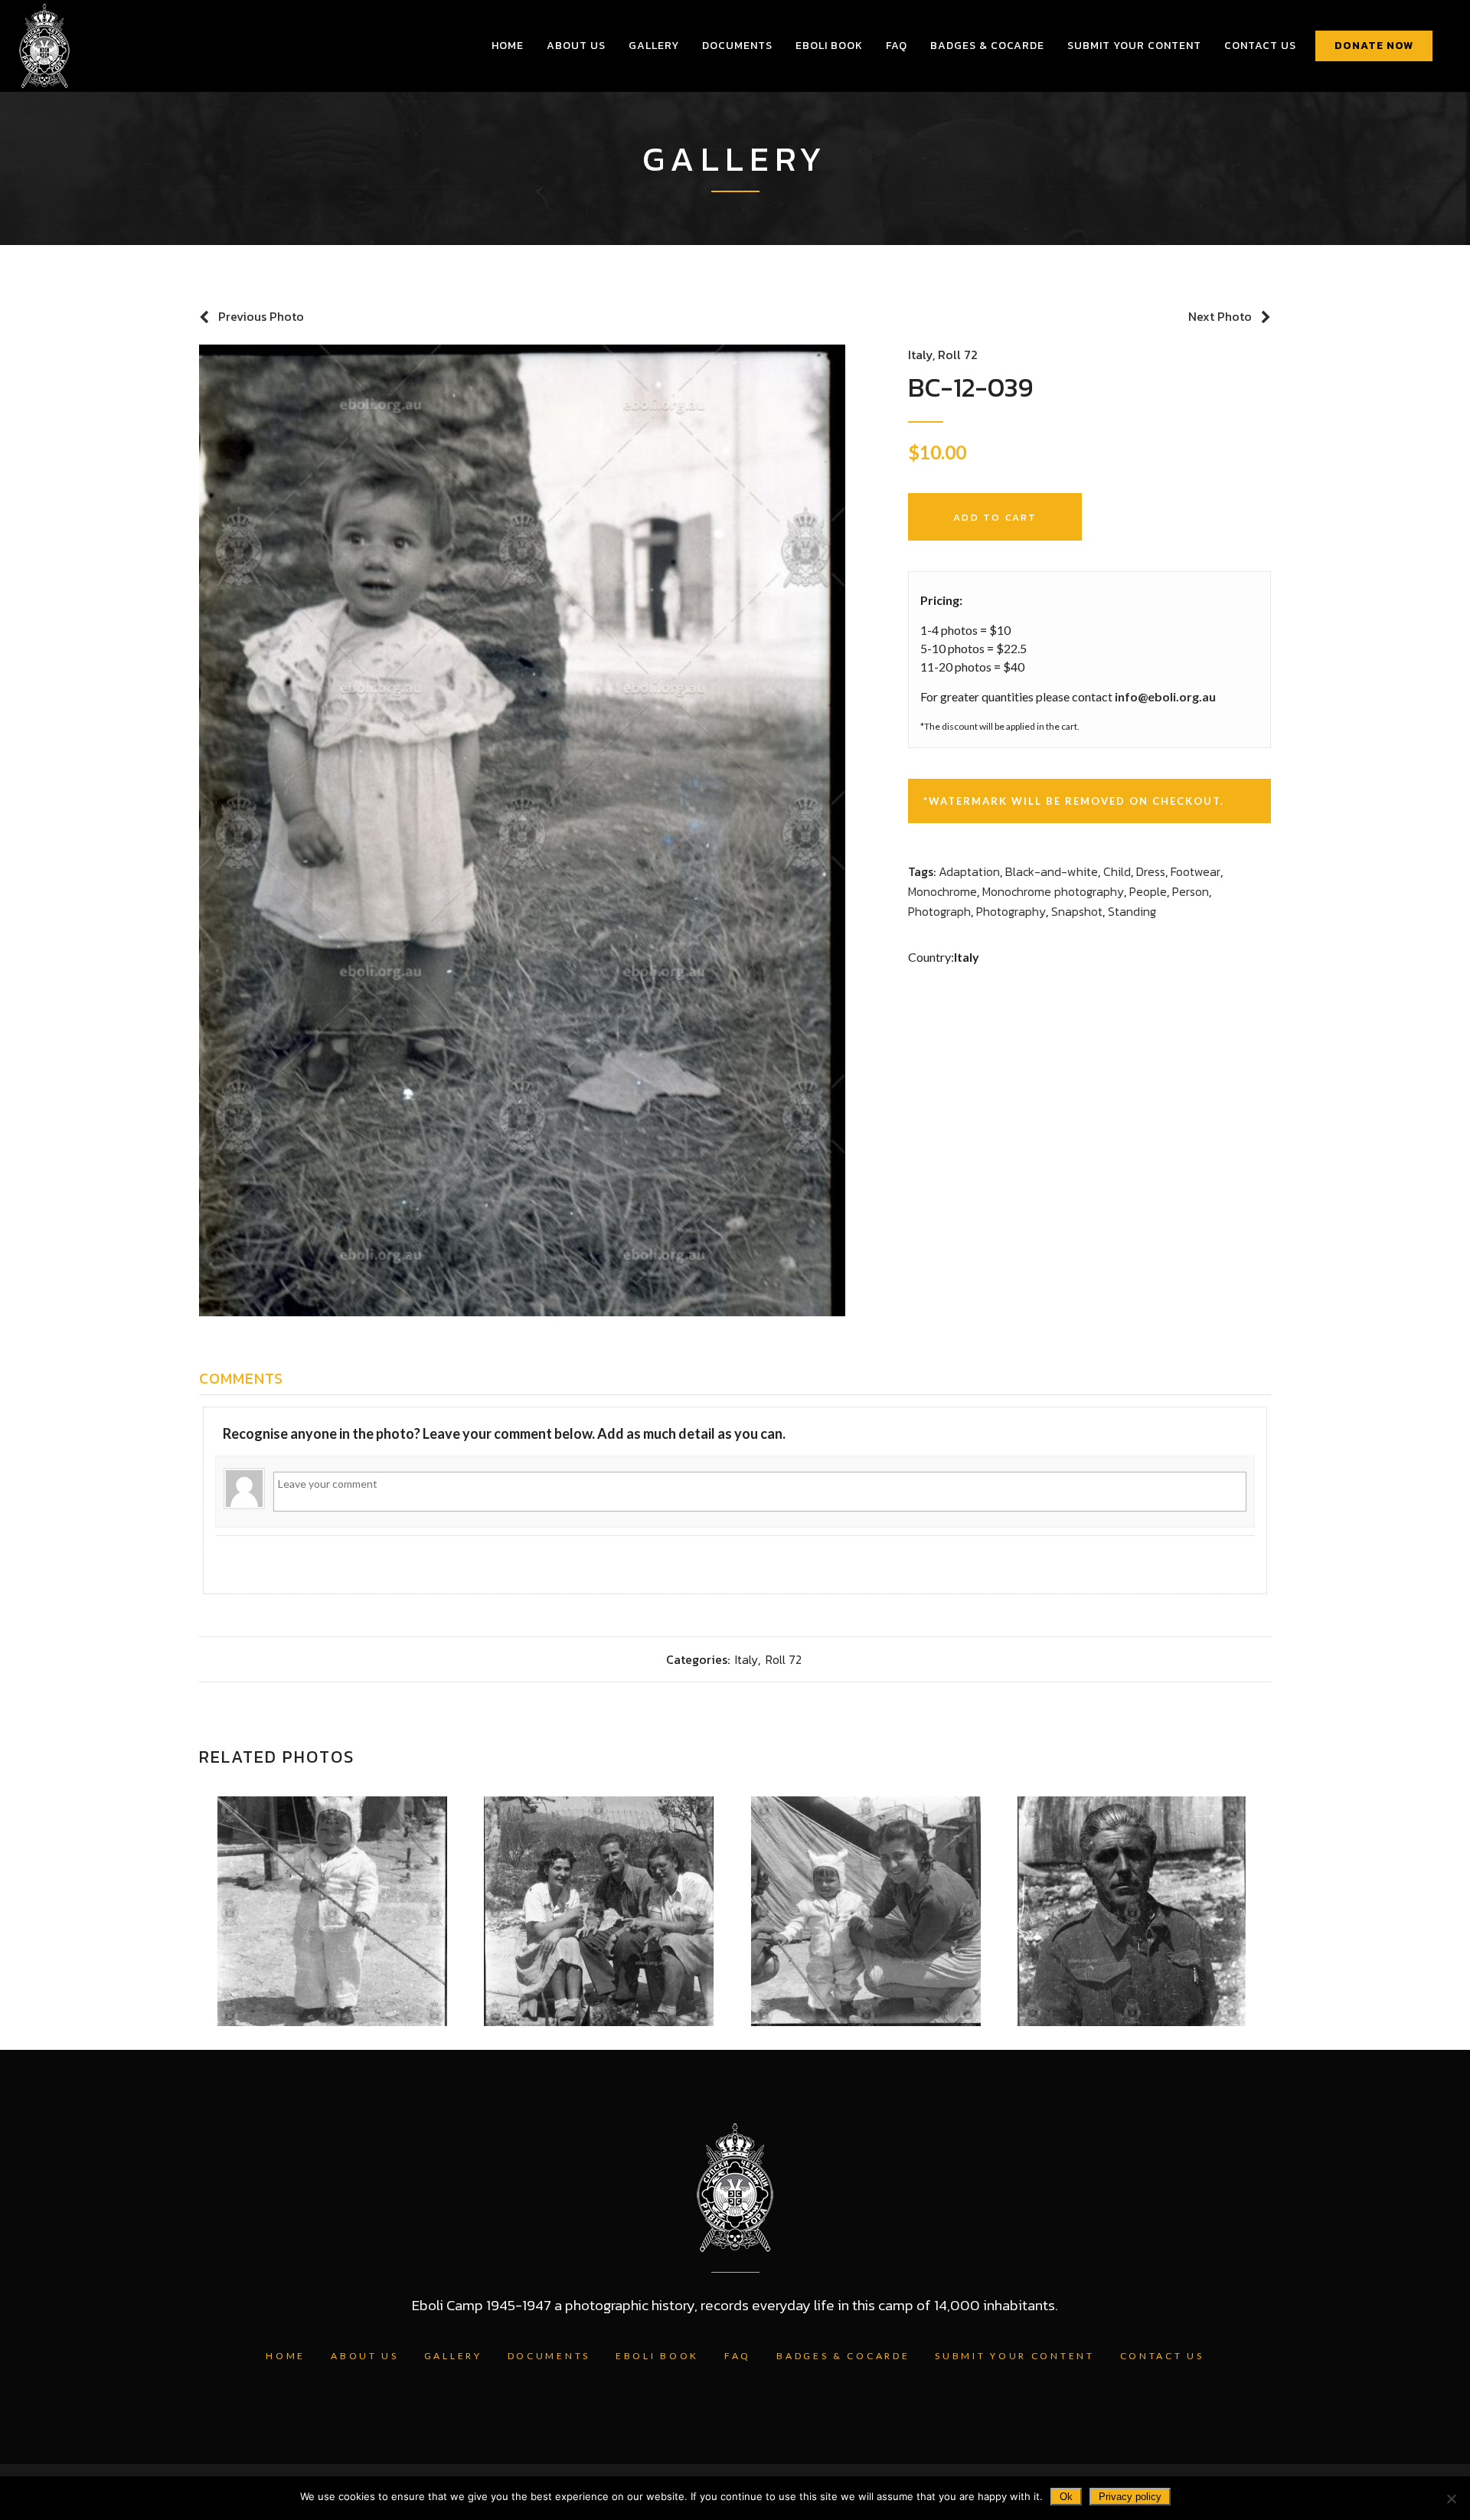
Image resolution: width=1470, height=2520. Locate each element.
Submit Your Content (1014, 2356)
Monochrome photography (1053, 891)
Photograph (939, 911)
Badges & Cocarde (843, 2356)
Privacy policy (1130, 2497)
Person (1191, 891)
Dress (1151, 871)
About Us (365, 2356)
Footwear (1196, 871)
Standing (1132, 911)
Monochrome (942, 891)
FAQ (738, 2356)
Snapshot (1077, 911)
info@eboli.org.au (1165, 696)
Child (1117, 871)
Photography (1011, 911)
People (1148, 891)
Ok (1066, 2497)
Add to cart (995, 517)
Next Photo (1220, 316)
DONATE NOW (1374, 46)
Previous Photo (261, 316)
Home (286, 2356)
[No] (1451, 2499)
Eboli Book (657, 2356)
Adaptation (969, 871)
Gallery (453, 2356)
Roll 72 (958, 355)
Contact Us (1162, 2356)
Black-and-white (1052, 871)
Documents (549, 2356)
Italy (920, 355)
